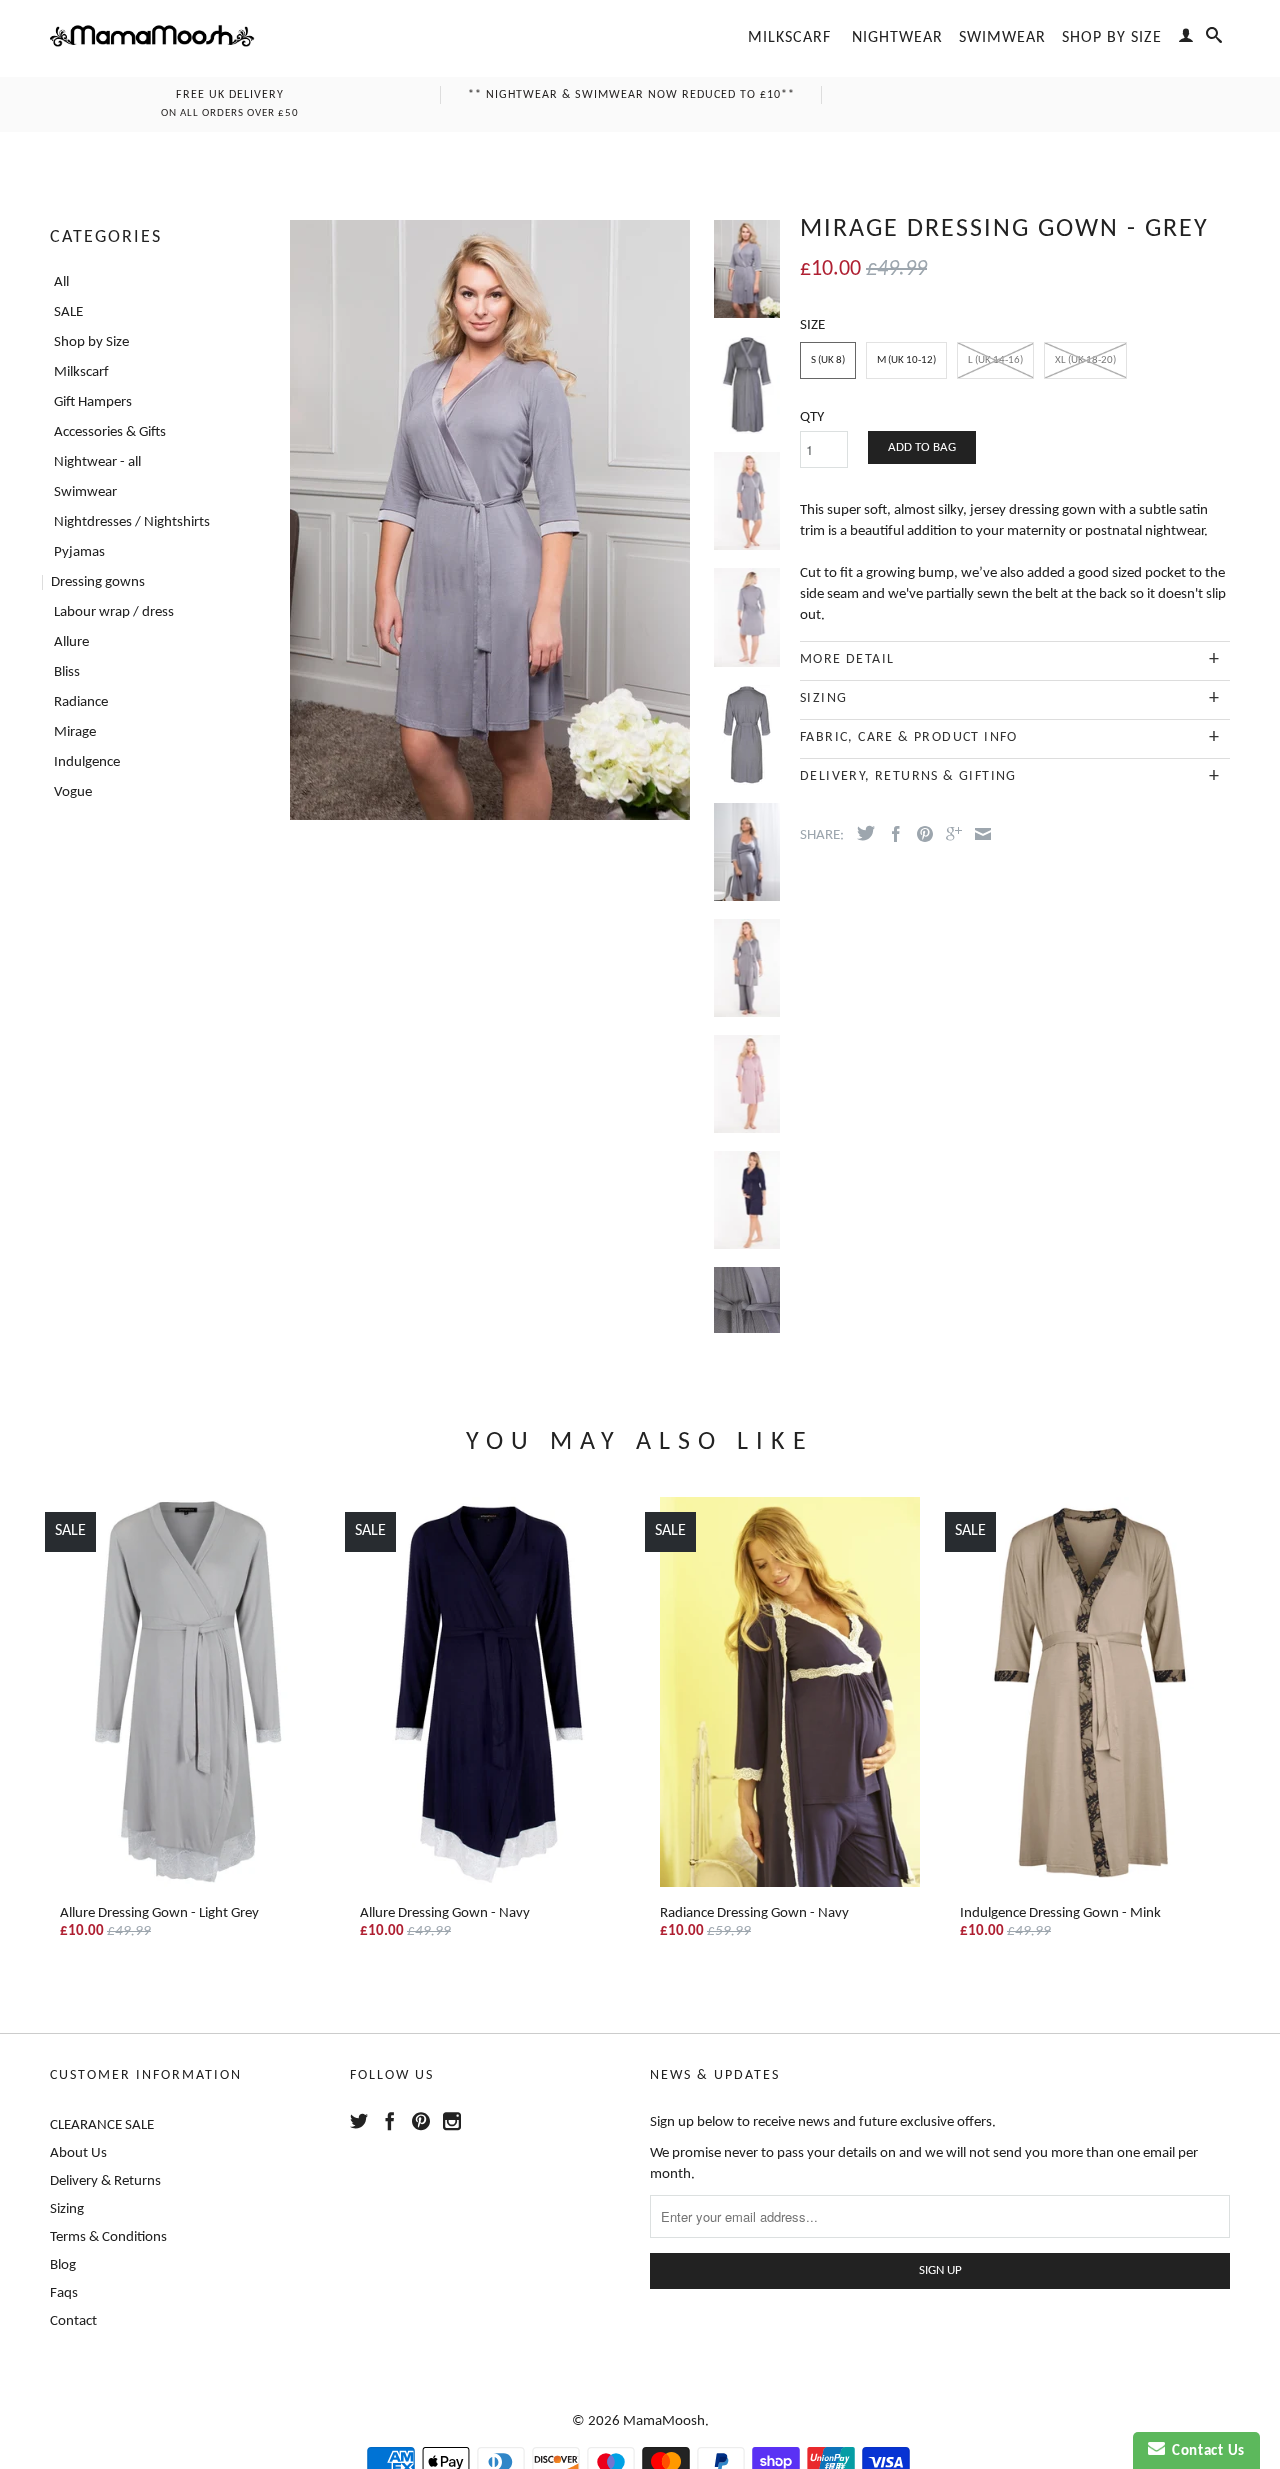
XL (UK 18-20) (1085, 360)
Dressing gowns (98, 582)
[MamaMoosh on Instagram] (452, 2121)
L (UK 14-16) (995, 360)
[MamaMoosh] (152, 38)
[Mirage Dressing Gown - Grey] (747, 781)
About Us (78, 2153)
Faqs (64, 2293)
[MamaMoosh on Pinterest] (421, 2121)
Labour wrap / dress (114, 612)
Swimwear (1002, 38)
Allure (71, 642)
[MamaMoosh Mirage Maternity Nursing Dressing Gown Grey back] (747, 663)
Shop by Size (91, 342)
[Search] (1214, 39)
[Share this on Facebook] (891, 834)
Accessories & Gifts (110, 432)
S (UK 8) (828, 360)
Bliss (67, 672)
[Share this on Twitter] (861, 833)
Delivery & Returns (105, 2181)
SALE (68, 312)
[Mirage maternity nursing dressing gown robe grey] (489, 520)
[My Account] (1186, 39)
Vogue (73, 792)
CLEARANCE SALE (102, 2125)
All (61, 282)
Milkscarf (789, 38)
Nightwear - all (97, 462)
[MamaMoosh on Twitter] (359, 2121)
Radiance (81, 702)
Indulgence (87, 762)
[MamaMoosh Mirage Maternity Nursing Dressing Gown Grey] (747, 546)
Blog (63, 2265)
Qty (812, 417)
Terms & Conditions (108, 2237)
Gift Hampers (93, 402)
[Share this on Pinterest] (920, 834)
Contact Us (1205, 2451)
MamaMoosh (664, 2421)
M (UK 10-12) (906, 360)
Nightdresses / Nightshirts (132, 522)
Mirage (75, 732)
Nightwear (897, 38)
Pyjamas (79, 552)
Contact (73, 2321)
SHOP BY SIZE (1112, 38)
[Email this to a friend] (978, 834)
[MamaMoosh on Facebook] (390, 2121)
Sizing (67, 2209)
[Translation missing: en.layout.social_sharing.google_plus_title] (949, 834)
